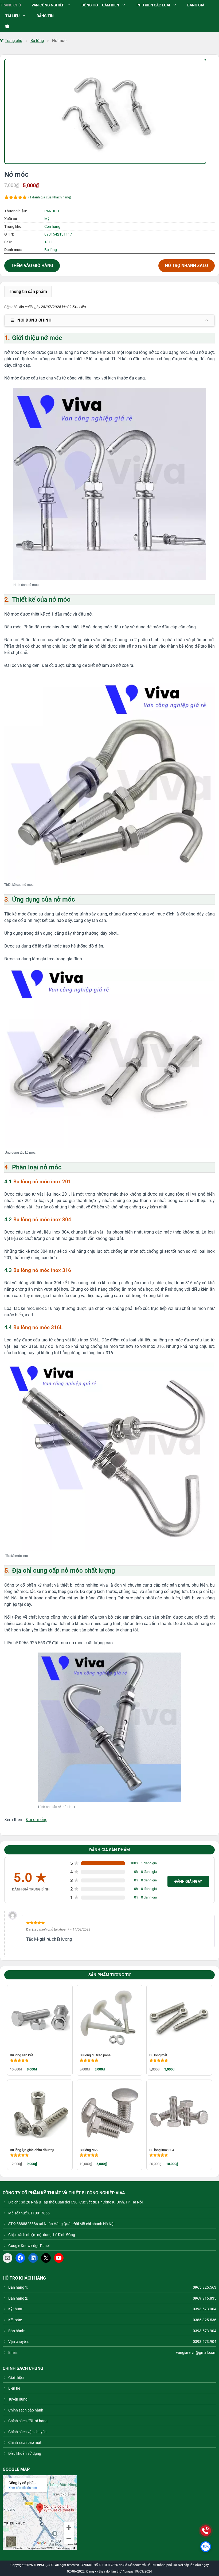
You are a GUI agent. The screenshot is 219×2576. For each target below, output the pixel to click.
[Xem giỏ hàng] (5, 27)
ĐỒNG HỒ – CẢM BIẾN (100, 5)
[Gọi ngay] (206, 2531)
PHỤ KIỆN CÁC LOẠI (153, 5)
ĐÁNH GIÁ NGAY (188, 1881)
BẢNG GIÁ (196, 5)
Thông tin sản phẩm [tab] (28, 291)
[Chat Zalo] (206, 2547)
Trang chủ (13, 41)
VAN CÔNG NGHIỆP (48, 5)
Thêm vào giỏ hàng (32, 266)
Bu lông (37, 41)
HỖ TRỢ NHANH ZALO (187, 266)
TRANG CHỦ (10, 5)
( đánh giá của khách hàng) (50, 197)
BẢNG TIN (45, 16)
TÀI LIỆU (12, 16)
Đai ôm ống (37, 1820)
